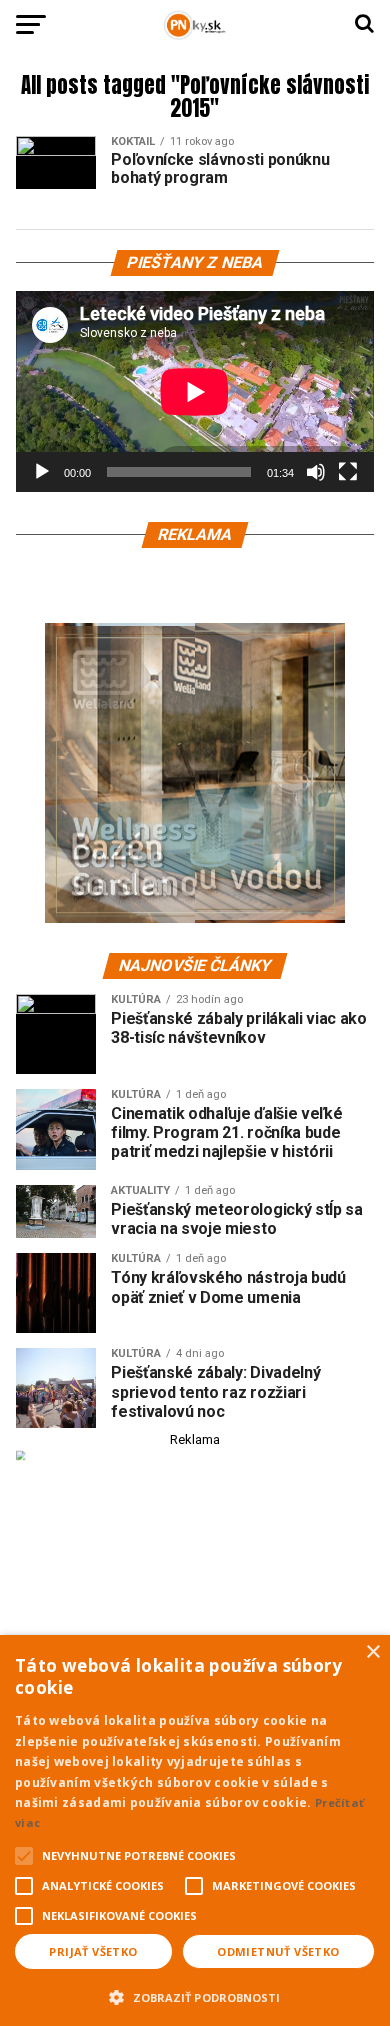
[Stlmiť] (316, 472)
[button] (195, 1995)
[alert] (195, 1830)
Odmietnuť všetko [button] (278, 1951)
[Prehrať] (42, 472)
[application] (195, 391)
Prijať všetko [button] (93, 1951)
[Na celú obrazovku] (348, 472)
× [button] (372, 1652)
